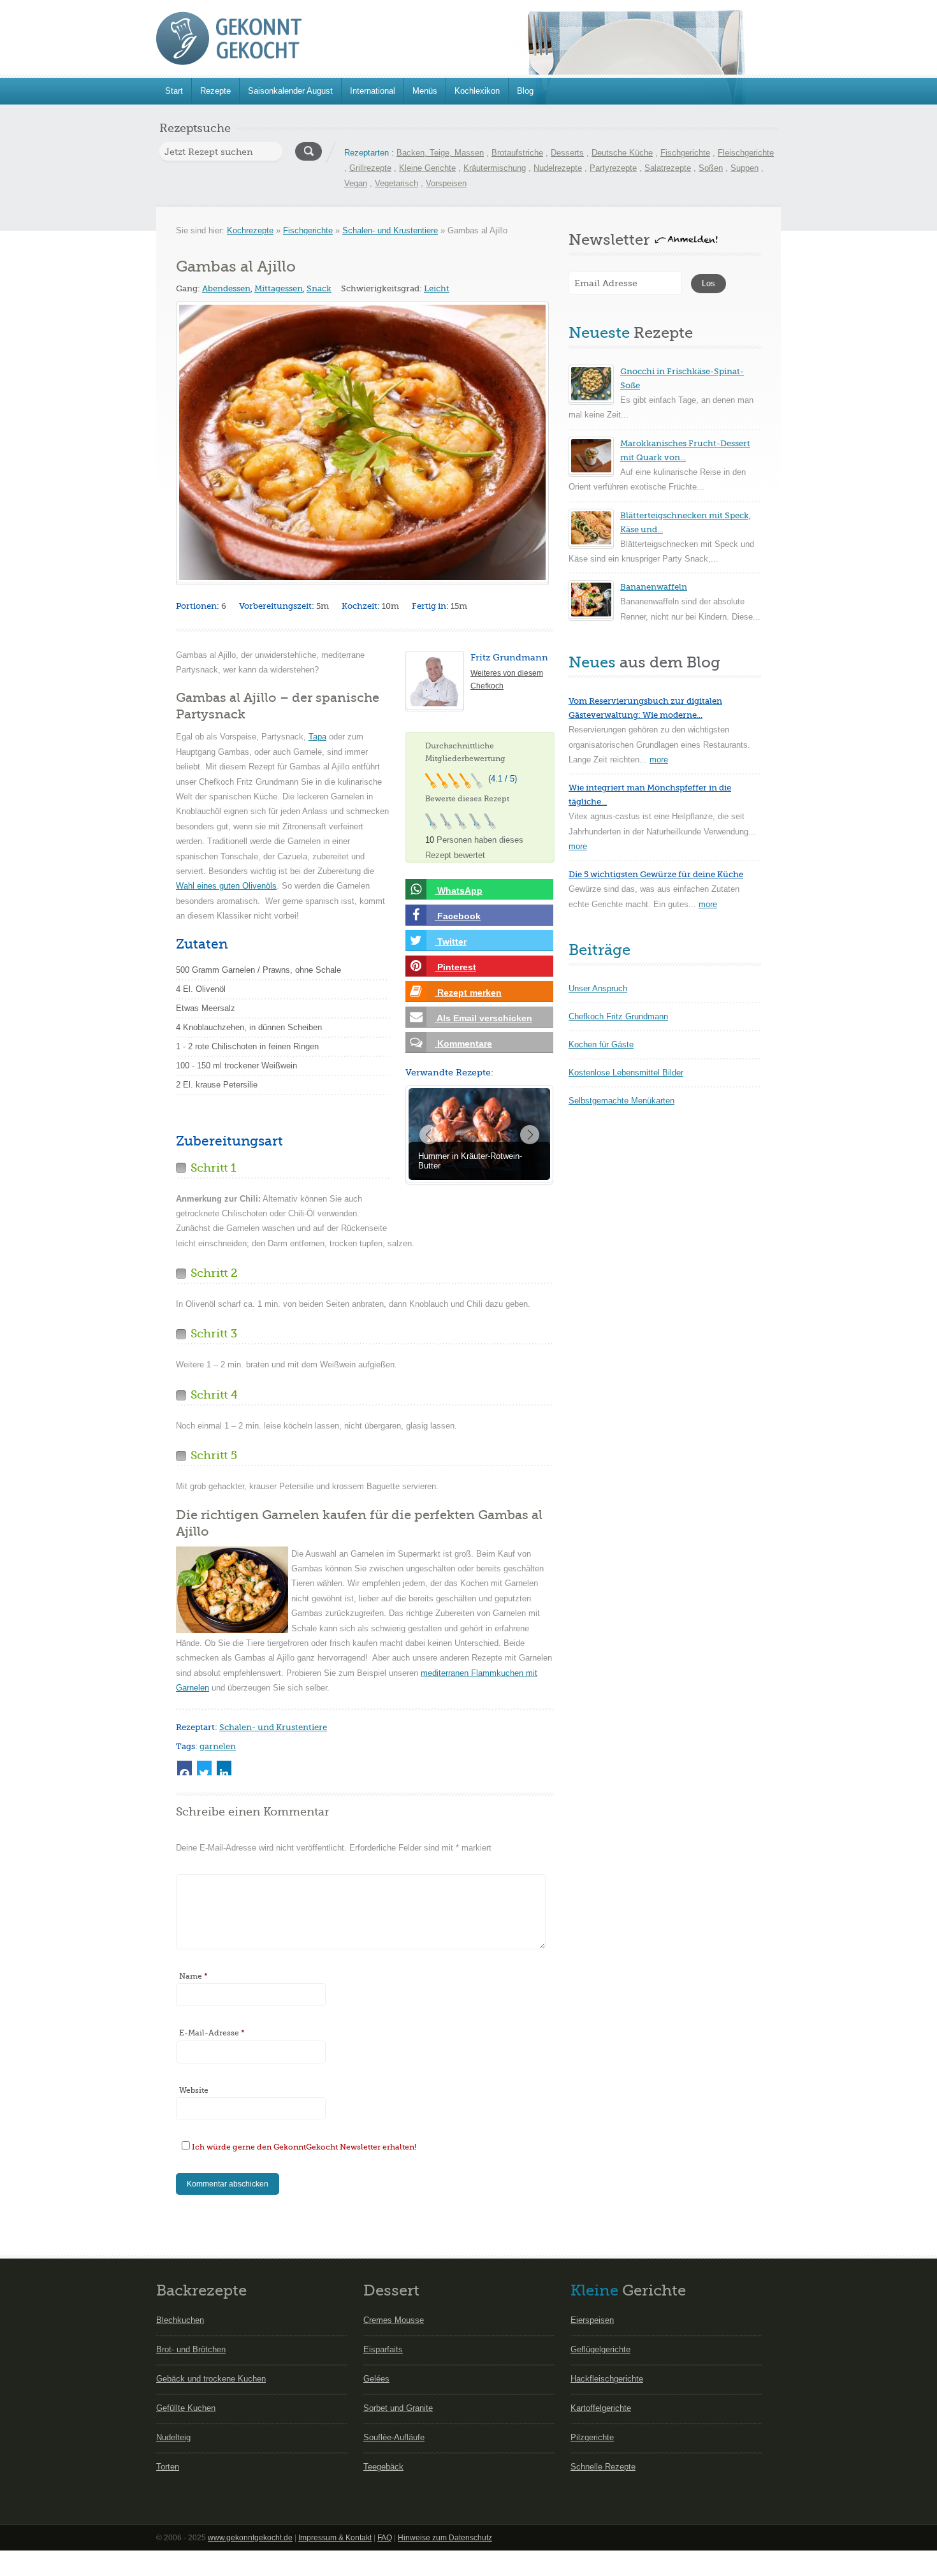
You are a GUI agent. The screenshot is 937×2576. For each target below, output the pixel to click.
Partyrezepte (613, 168)
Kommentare (463, 1044)
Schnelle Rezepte (603, 2467)
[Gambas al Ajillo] (362, 442)
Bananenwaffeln (654, 587)
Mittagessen (279, 288)
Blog (525, 91)
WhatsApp (459, 891)
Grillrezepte (370, 168)
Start (174, 91)
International (373, 91)
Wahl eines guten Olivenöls (226, 886)
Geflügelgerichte (600, 2349)
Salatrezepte (668, 168)
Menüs (425, 91)
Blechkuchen (180, 2320)
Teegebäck (383, 2467)
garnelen (218, 1746)
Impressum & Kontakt (335, 2538)
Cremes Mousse (394, 2320)
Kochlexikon (477, 91)
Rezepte (215, 91)
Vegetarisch (396, 183)
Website (194, 2090)
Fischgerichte (685, 153)
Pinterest (455, 967)
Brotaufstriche (517, 153)
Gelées (376, 2379)
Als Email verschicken (483, 1018)
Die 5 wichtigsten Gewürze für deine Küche (656, 874)
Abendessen (226, 288)
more (659, 760)
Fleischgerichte (746, 153)
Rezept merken (468, 993)
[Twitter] (204, 1768)
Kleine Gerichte (427, 168)
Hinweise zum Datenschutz (445, 2538)
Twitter (451, 942)
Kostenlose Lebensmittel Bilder (626, 1073)
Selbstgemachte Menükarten (621, 1101)
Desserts (567, 153)
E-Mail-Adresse (212, 2033)
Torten (168, 2467)
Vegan (356, 183)
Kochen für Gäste (601, 1044)
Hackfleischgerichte (607, 2379)
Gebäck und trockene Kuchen (211, 2379)
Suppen (745, 168)
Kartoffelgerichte (601, 2408)
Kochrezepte (250, 230)
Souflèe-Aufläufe (394, 2437)
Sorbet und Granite (398, 2408)
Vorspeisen (446, 183)
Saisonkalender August (290, 91)
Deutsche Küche (622, 153)
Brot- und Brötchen (191, 2349)
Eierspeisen (592, 2320)
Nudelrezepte (558, 168)
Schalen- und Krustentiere (390, 230)
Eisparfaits (383, 2349)
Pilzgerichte (592, 2437)
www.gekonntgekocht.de (250, 2538)
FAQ (385, 2538)
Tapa (317, 737)
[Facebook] (185, 1768)
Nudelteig (173, 2437)
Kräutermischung (495, 168)
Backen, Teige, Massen (440, 153)
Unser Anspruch (598, 988)
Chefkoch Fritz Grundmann (618, 1016)
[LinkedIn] (224, 1768)
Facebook (458, 916)
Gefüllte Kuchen (186, 2408)
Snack (319, 288)
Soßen (711, 168)
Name (193, 1976)
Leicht (437, 288)
